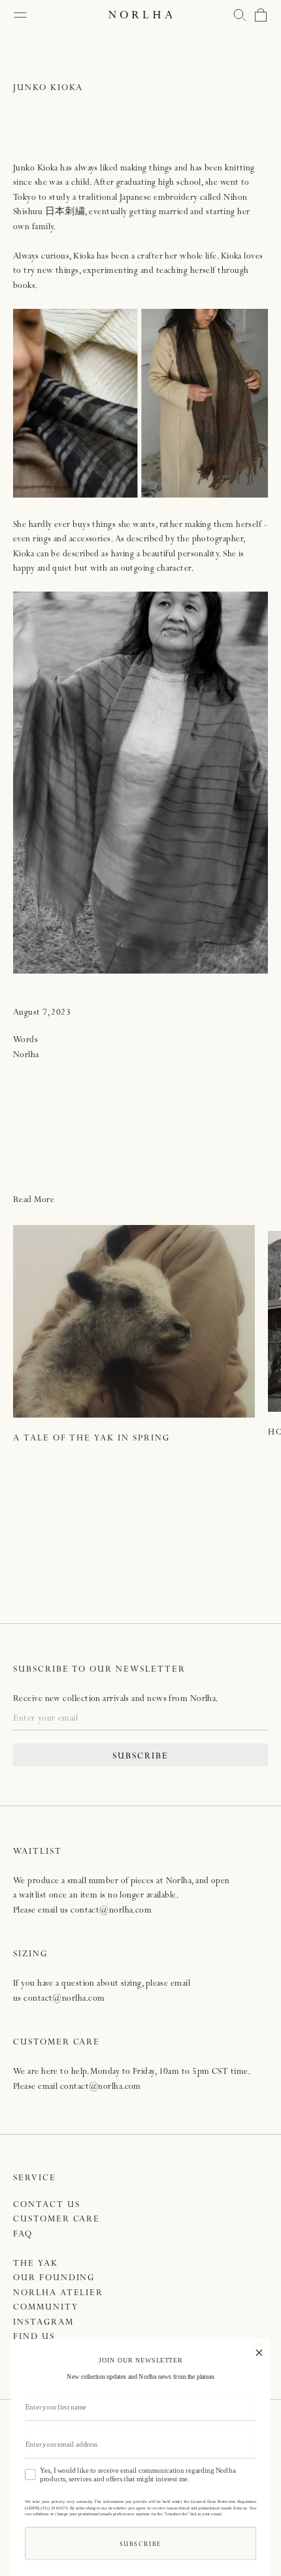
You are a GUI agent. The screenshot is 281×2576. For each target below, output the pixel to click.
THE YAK (36, 2264)
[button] (240, 15)
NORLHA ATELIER (58, 2294)
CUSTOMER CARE (57, 2220)
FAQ (23, 2235)
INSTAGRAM (43, 2323)
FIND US (34, 2337)
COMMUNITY (46, 2308)
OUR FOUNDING (54, 2279)
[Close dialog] (259, 2351)
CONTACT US (47, 2205)
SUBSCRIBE (140, 1757)
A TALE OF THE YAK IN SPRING (91, 1439)
